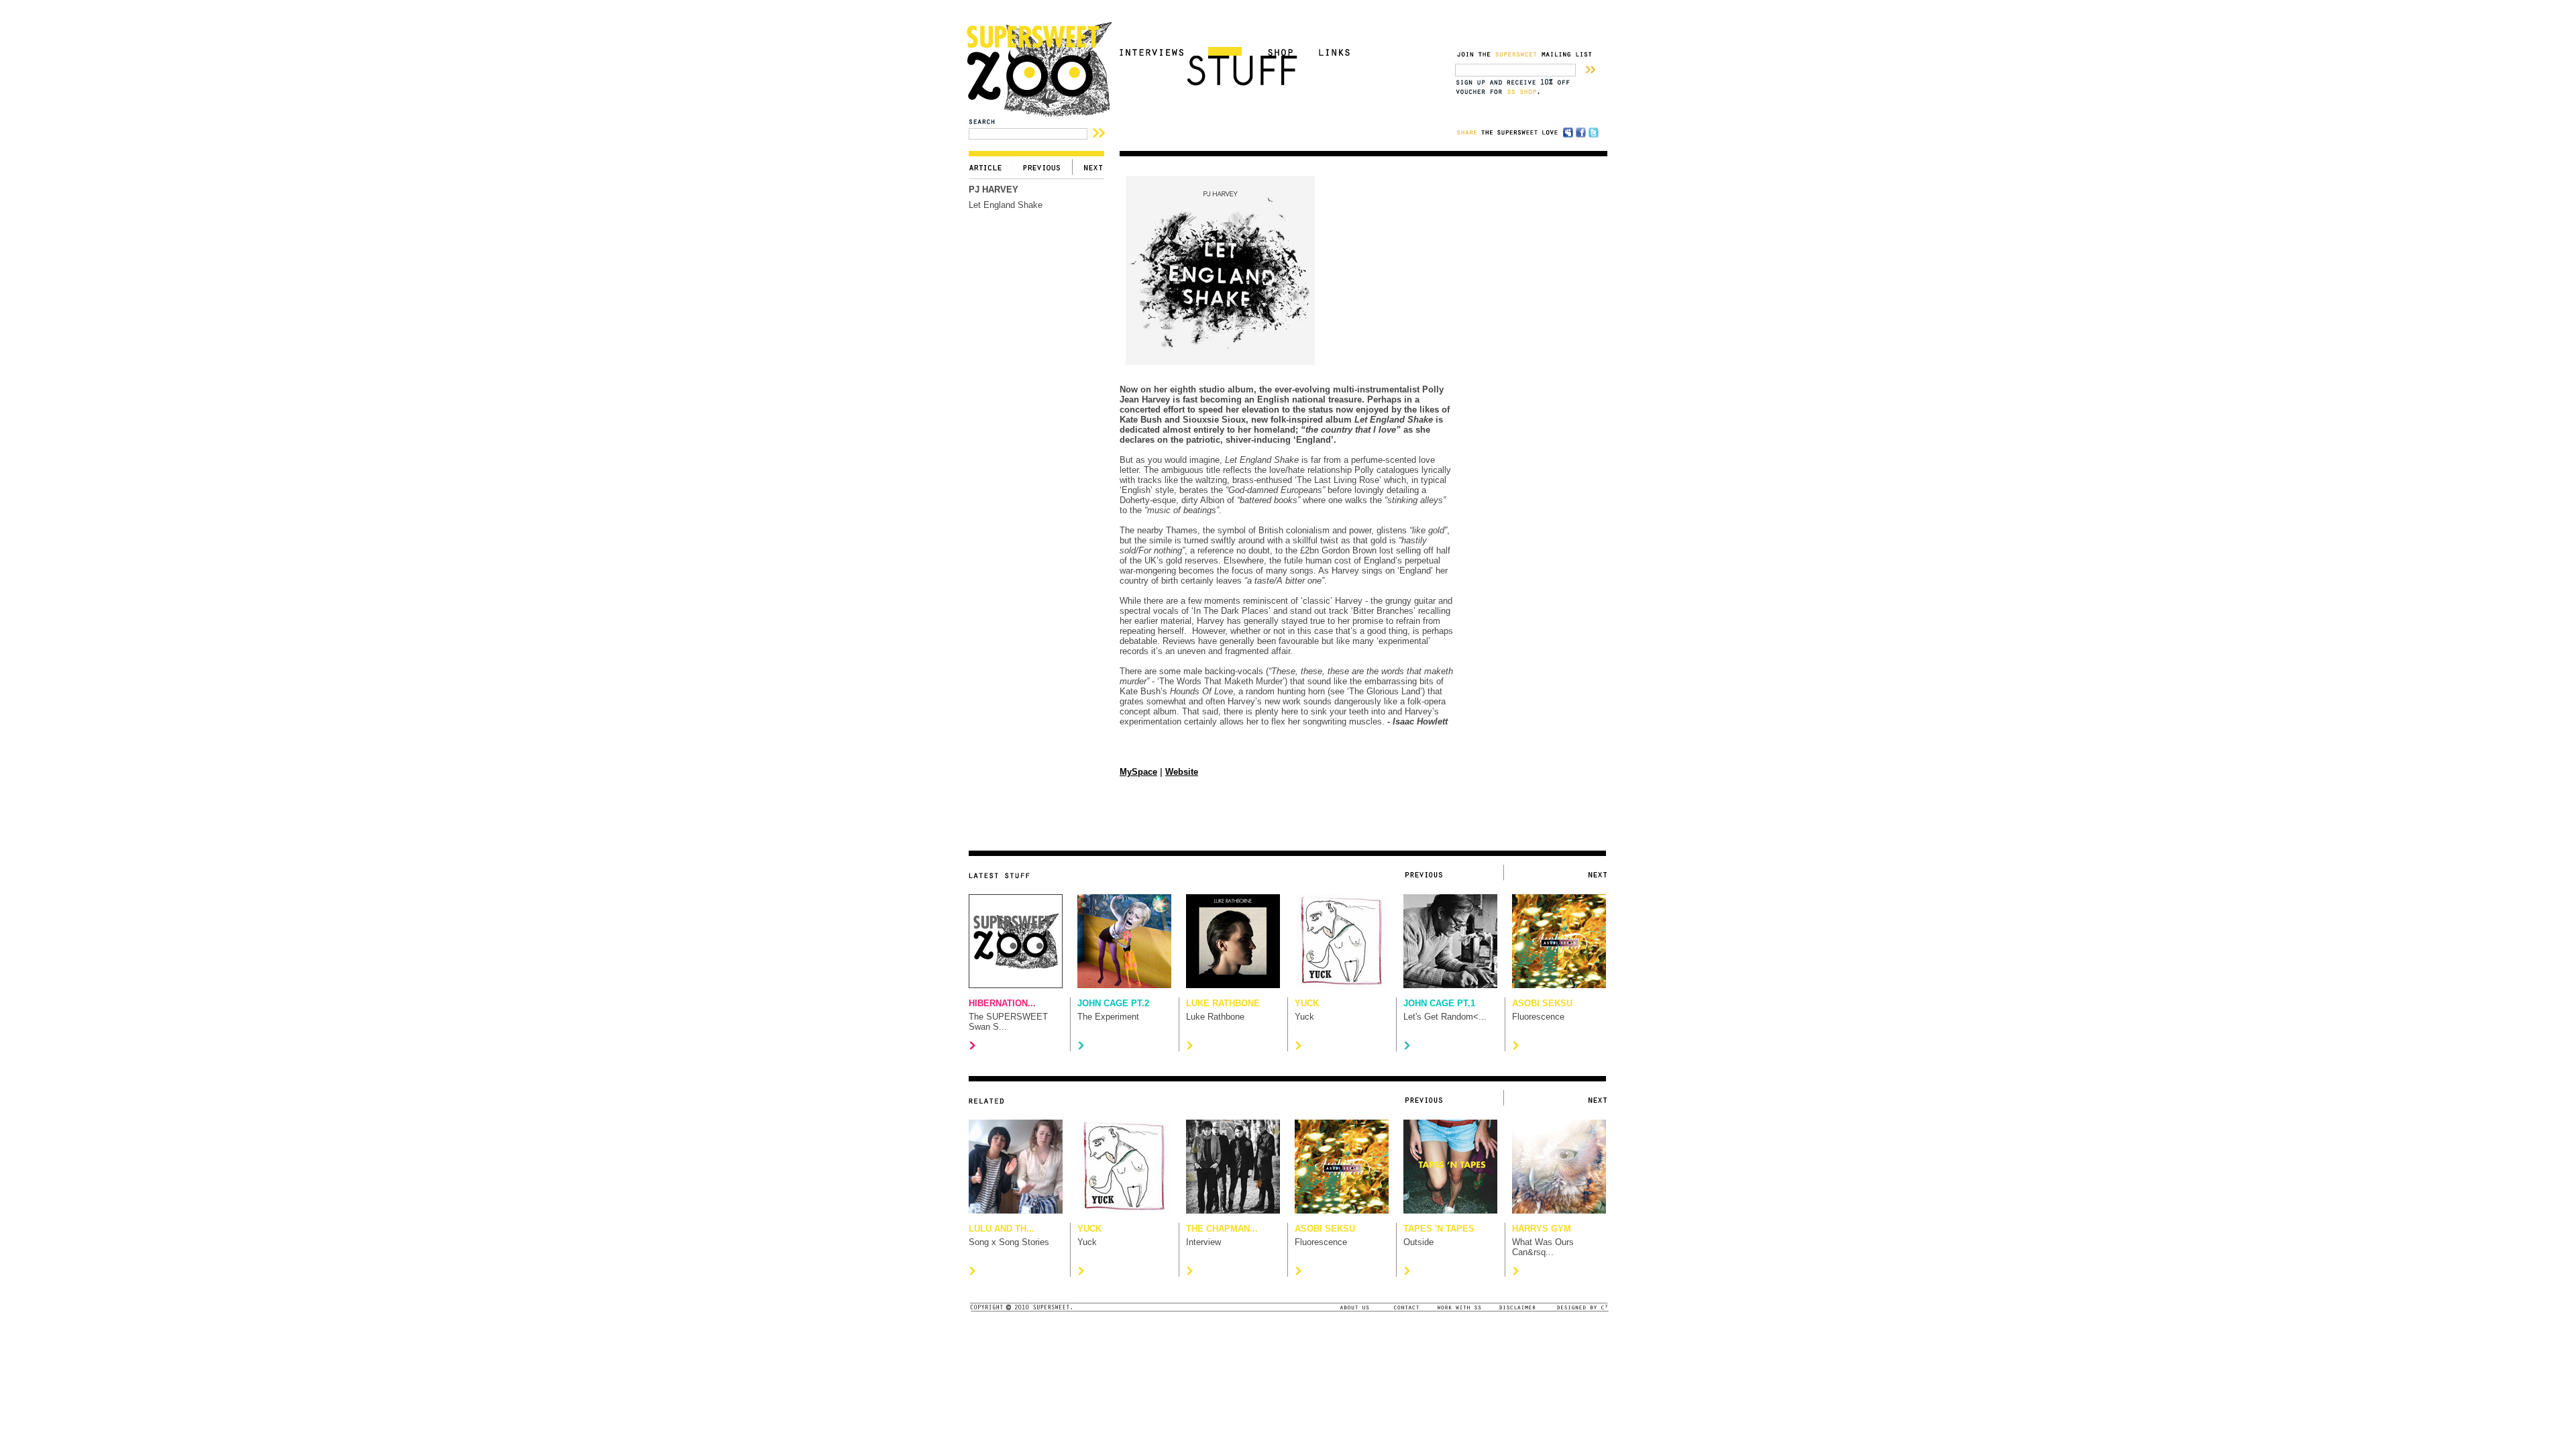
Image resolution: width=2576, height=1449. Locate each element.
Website (1182, 772)
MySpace (1138, 772)
